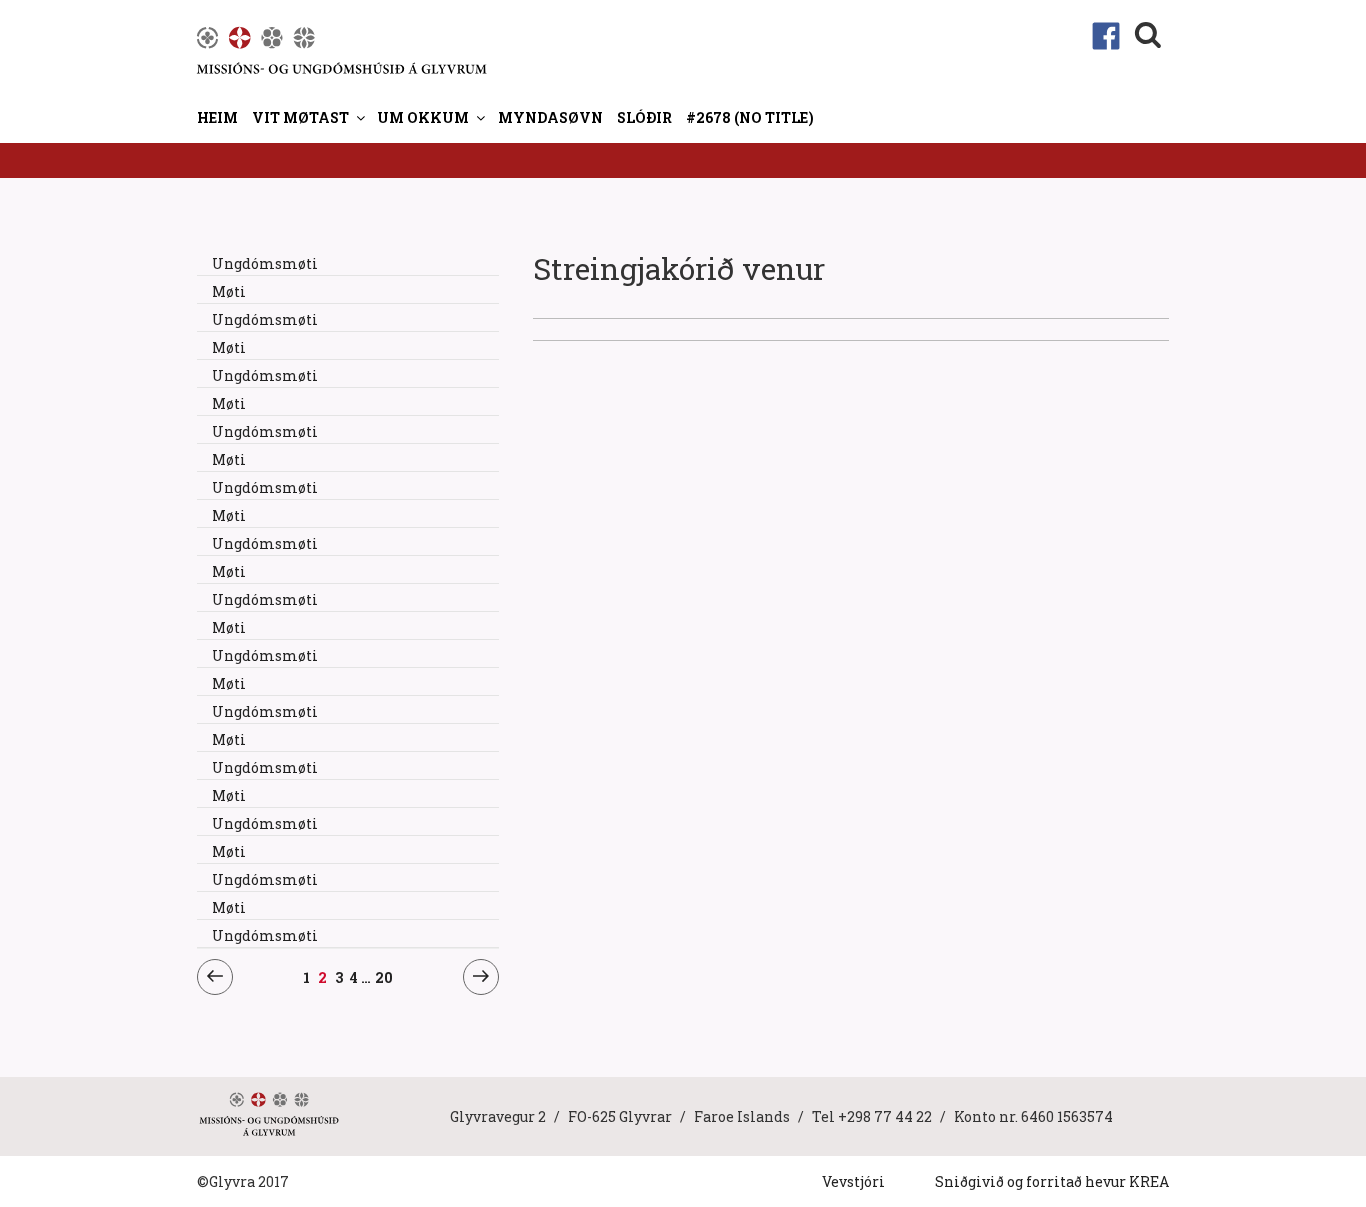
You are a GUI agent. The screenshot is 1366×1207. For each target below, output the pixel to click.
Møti (229, 291)
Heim (217, 117)
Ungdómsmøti (265, 263)
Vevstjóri (853, 1181)
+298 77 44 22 (885, 1116)
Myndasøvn (550, 117)
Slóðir (644, 117)
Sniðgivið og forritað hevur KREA (1052, 1181)
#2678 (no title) (750, 117)
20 (384, 977)
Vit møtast (300, 117)
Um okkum (423, 117)
